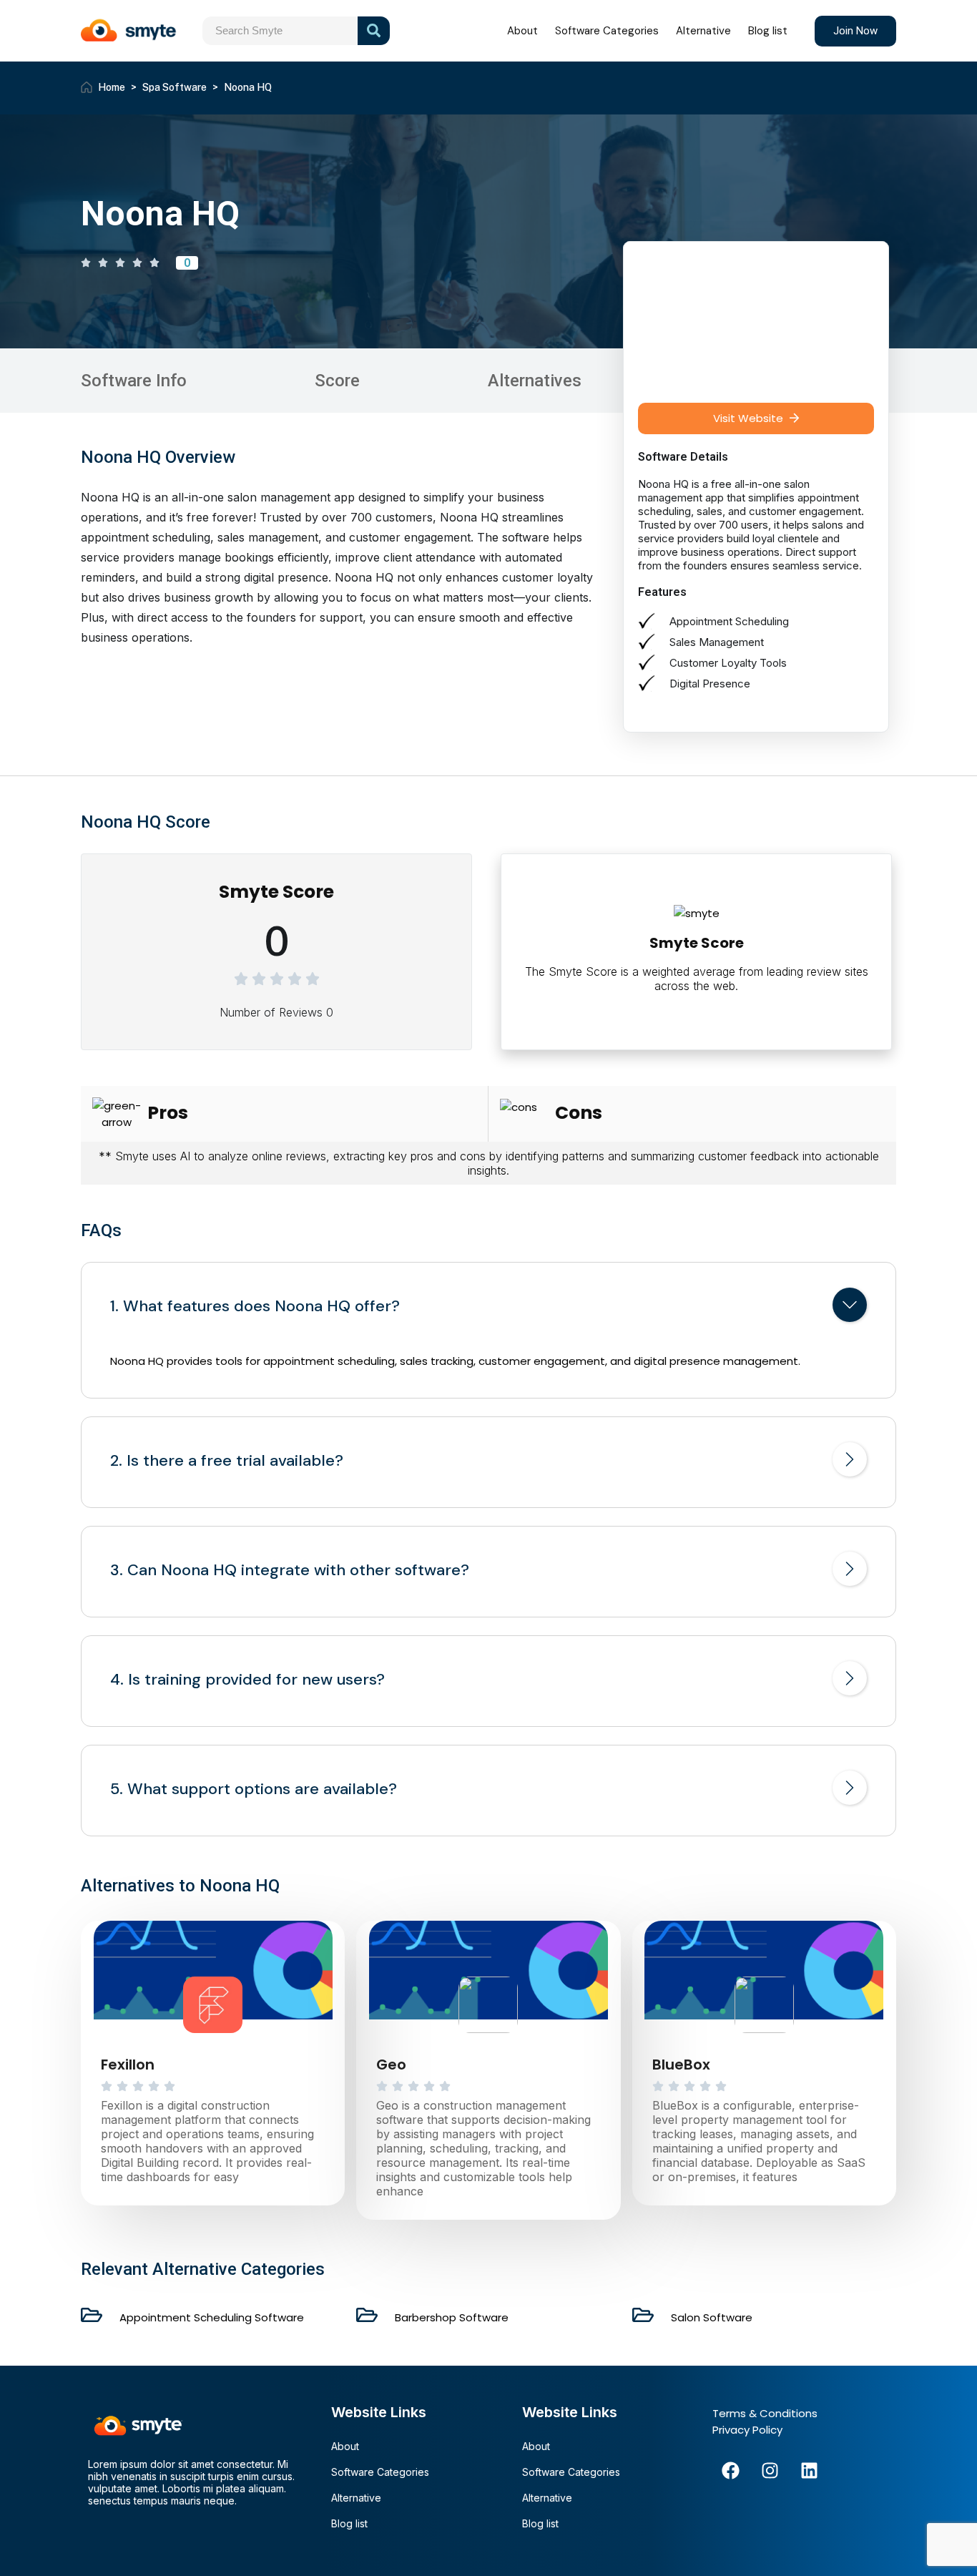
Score (337, 381)
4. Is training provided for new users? (247, 1680)
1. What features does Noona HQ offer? (255, 1306)
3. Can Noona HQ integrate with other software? (290, 1570)
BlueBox (681, 2065)
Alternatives (535, 381)
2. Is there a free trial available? (227, 1461)
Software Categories (607, 31)
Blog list (768, 31)
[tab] (488, 1308)
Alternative (703, 31)
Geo (391, 2065)
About (522, 31)
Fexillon (128, 2065)
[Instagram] (770, 2470)
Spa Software (175, 87)
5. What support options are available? (254, 1789)
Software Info (134, 381)
